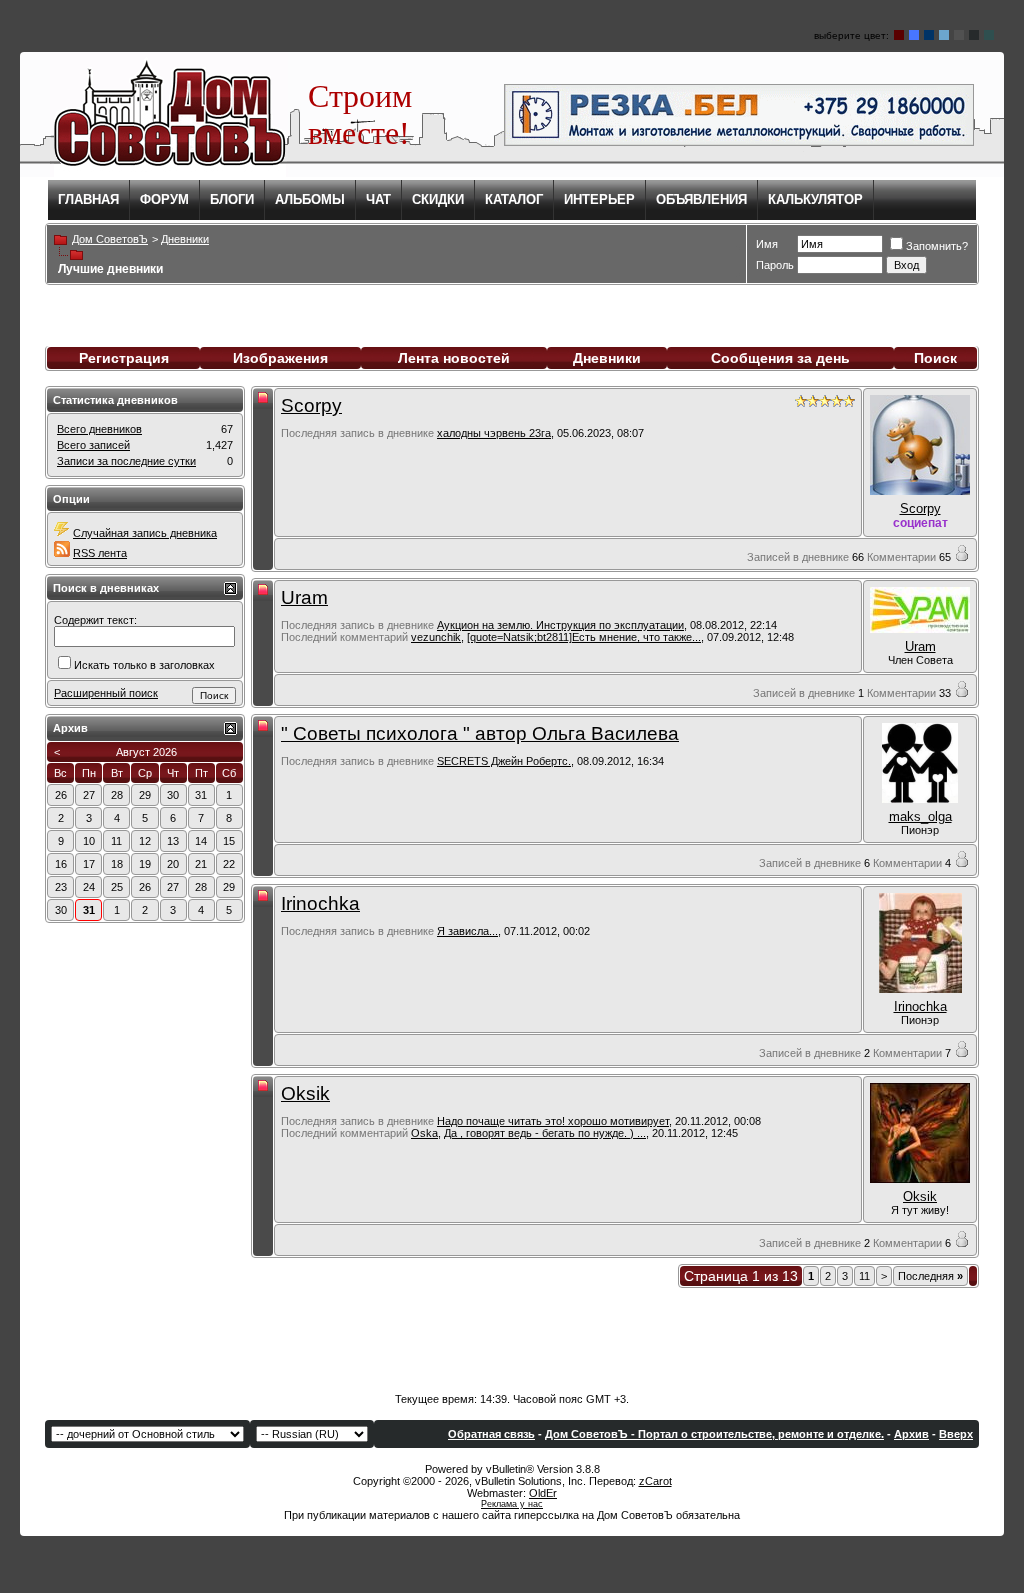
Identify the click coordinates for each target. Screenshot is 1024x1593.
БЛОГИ (232, 199)
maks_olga (920, 816)
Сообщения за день (780, 358)
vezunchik (436, 637)
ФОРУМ (164, 199)
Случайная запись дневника (145, 533)
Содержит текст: (95, 620)
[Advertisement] (512, 1333)
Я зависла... (467, 931)
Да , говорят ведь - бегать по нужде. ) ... (545, 1133)
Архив (911, 1434)
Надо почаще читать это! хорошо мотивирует (553, 1121)
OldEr (543, 1493)
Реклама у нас (512, 1504)
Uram (304, 597)
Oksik (305, 1093)
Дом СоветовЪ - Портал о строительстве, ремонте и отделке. (714, 1434)
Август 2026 (146, 752)
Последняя (930, 1276)
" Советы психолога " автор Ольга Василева (480, 733)
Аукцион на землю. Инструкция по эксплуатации (560, 625)
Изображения (280, 358)
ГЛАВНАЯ (88, 199)
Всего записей (93, 445)
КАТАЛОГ (514, 199)
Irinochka (320, 903)
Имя (767, 244)
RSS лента (100, 553)
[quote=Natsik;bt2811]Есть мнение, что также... (584, 637)
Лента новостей (454, 358)
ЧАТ (378, 199)
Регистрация (124, 358)
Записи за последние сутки (126, 461)
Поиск (935, 358)
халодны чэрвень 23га (494, 433)
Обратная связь (491, 1434)
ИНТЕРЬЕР (599, 199)
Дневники (607, 358)
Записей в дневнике (798, 557)
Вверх (956, 1434)
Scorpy (311, 405)
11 (864, 1276)
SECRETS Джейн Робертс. (504, 761)
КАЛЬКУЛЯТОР (815, 199)
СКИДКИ (438, 199)
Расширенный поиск (106, 693)
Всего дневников (99, 429)
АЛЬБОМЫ (310, 199)
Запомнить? (937, 246)
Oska (424, 1133)
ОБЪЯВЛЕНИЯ (701, 199)
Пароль (775, 265)
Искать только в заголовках (144, 665)
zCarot (655, 1481)
